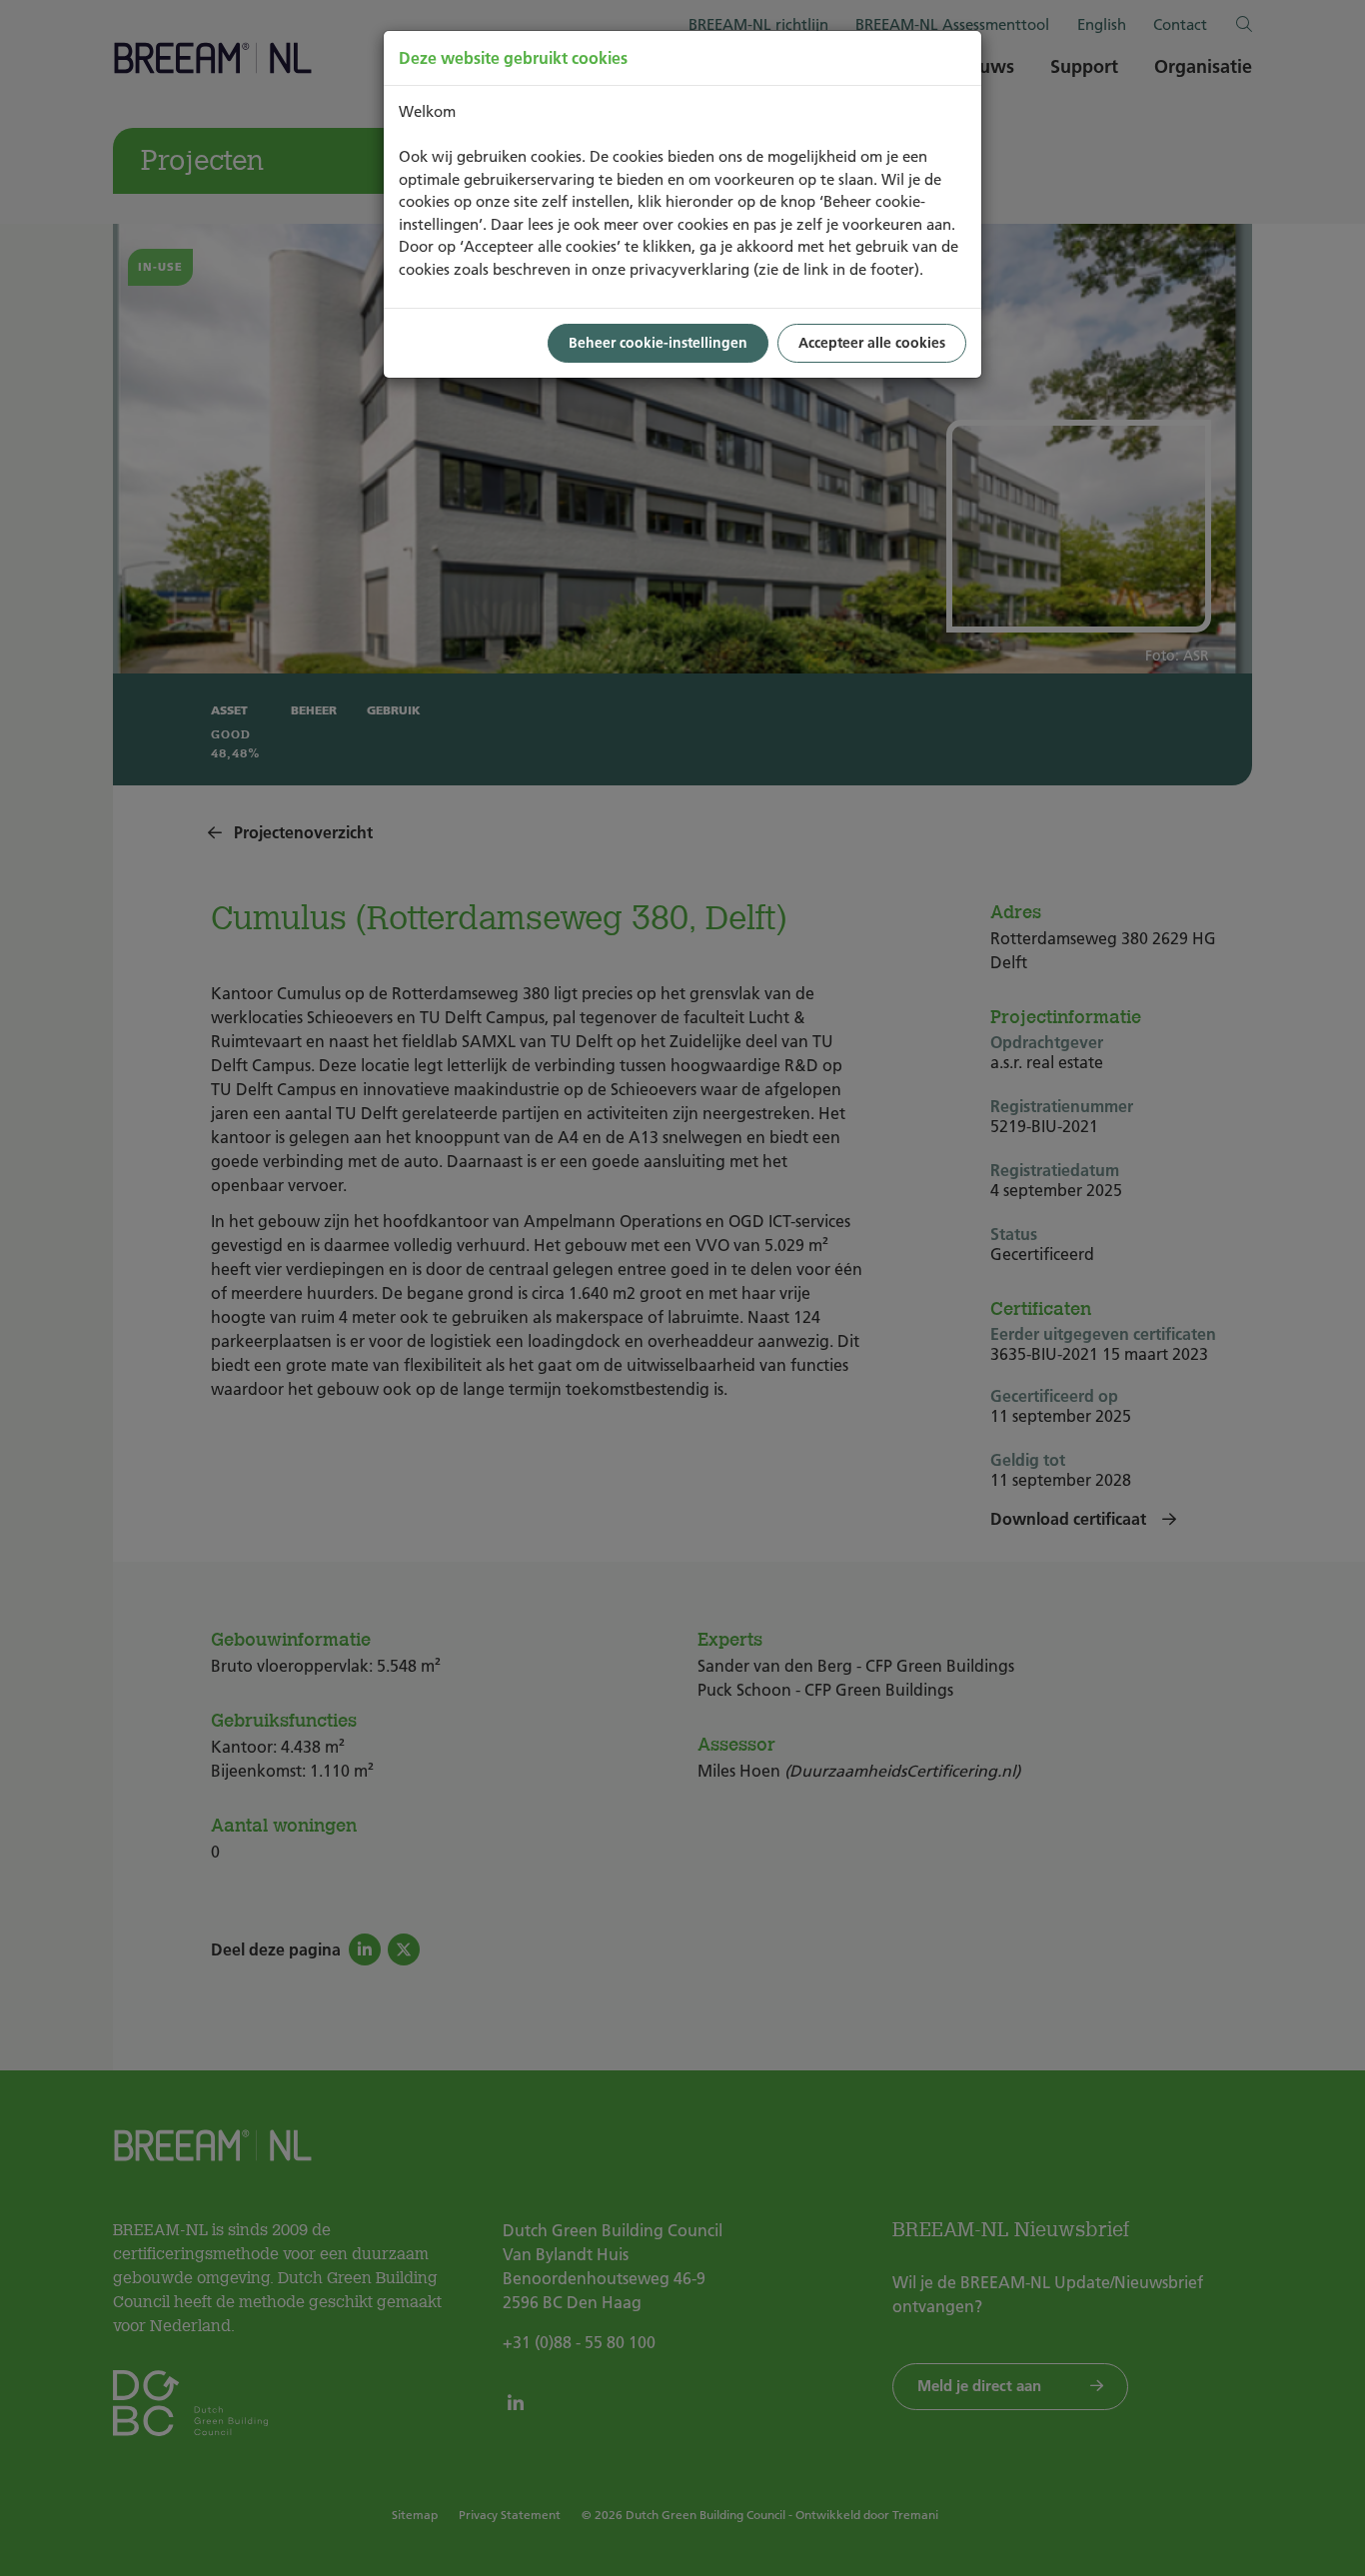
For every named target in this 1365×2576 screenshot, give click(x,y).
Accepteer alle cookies (872, 343)
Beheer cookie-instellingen (658, 343)
